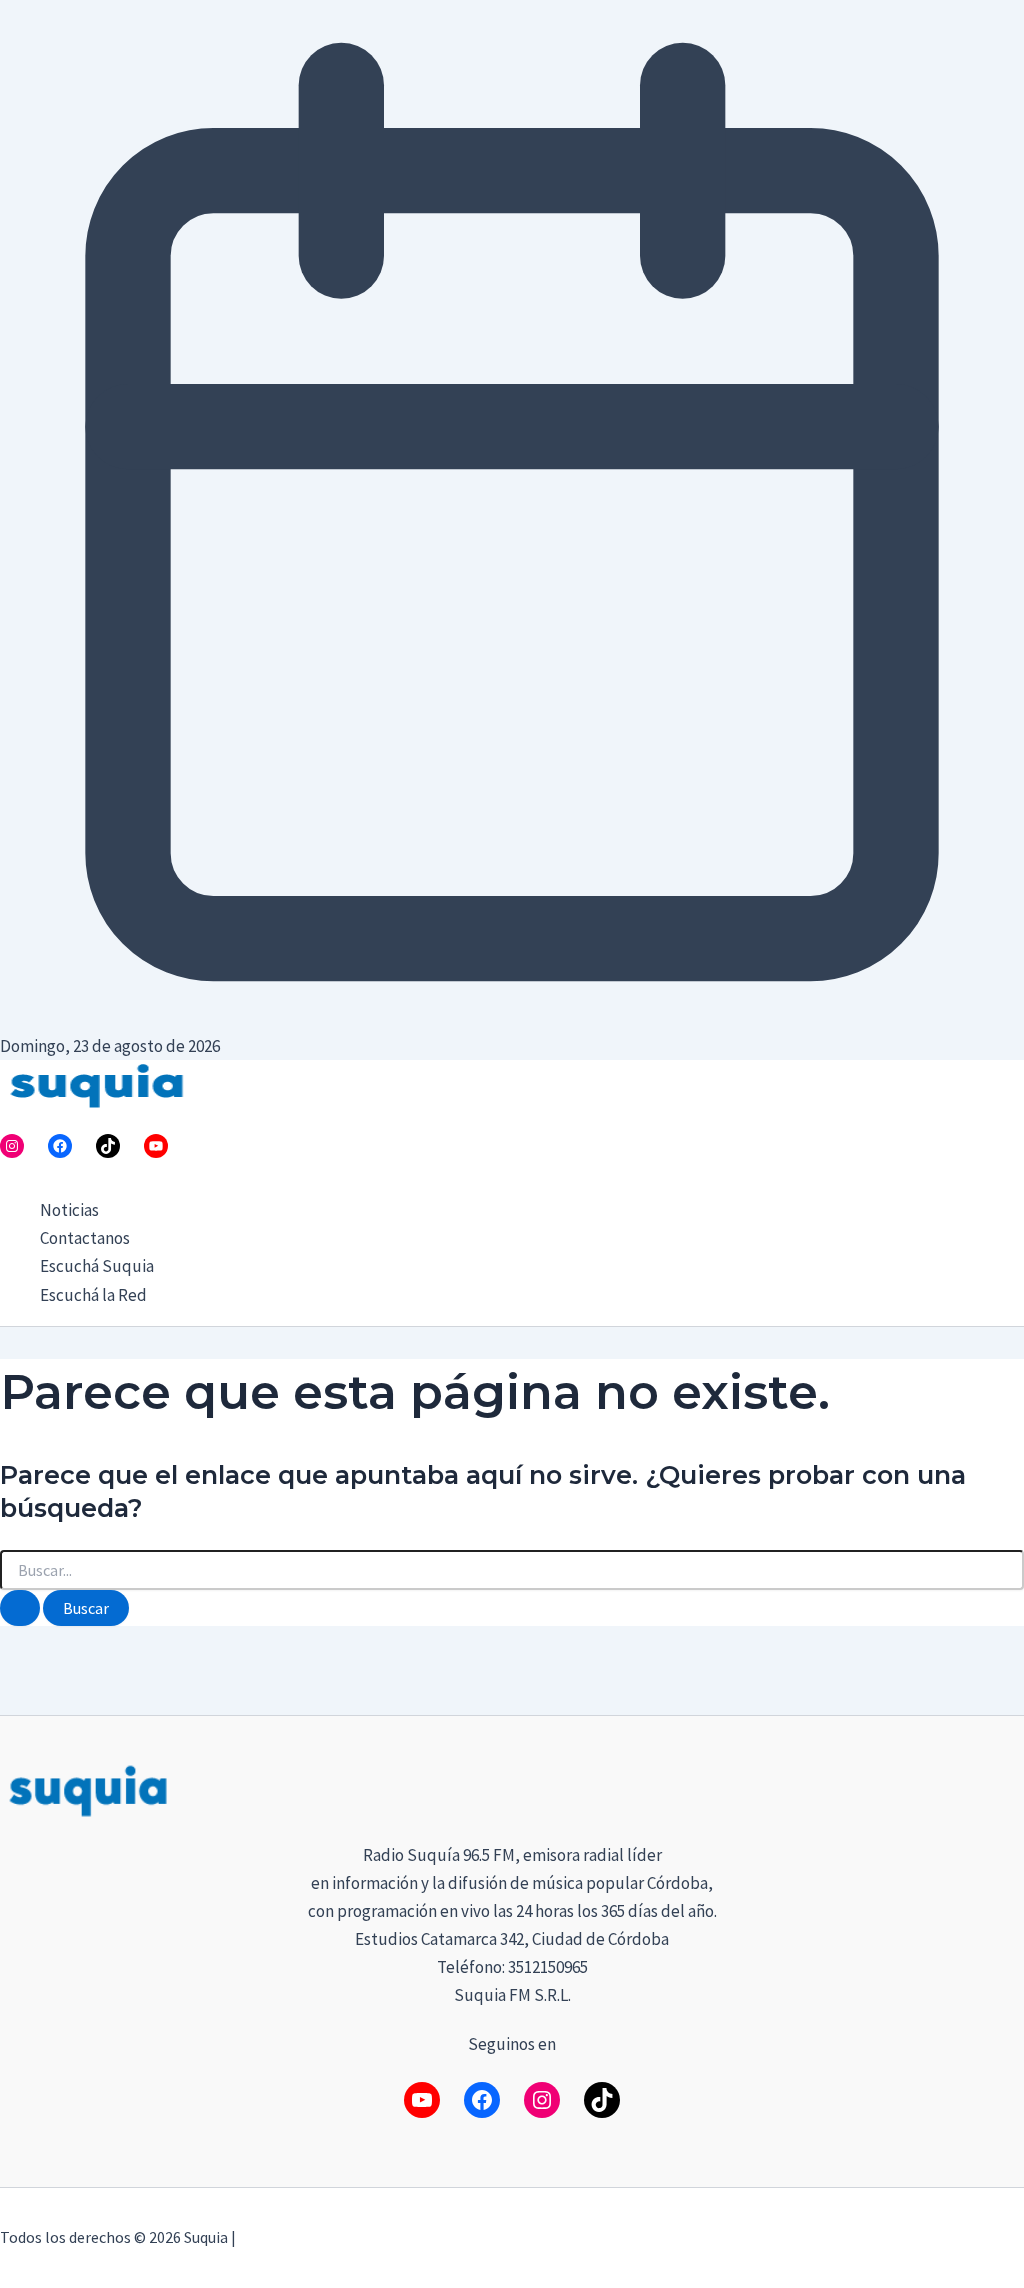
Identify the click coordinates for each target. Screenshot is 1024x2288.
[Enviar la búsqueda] (20, 1608)
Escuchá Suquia (97, 1266)
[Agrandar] (998, 1787)
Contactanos (85, 1238)
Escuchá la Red (93, 1295)
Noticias (69, 1210)
